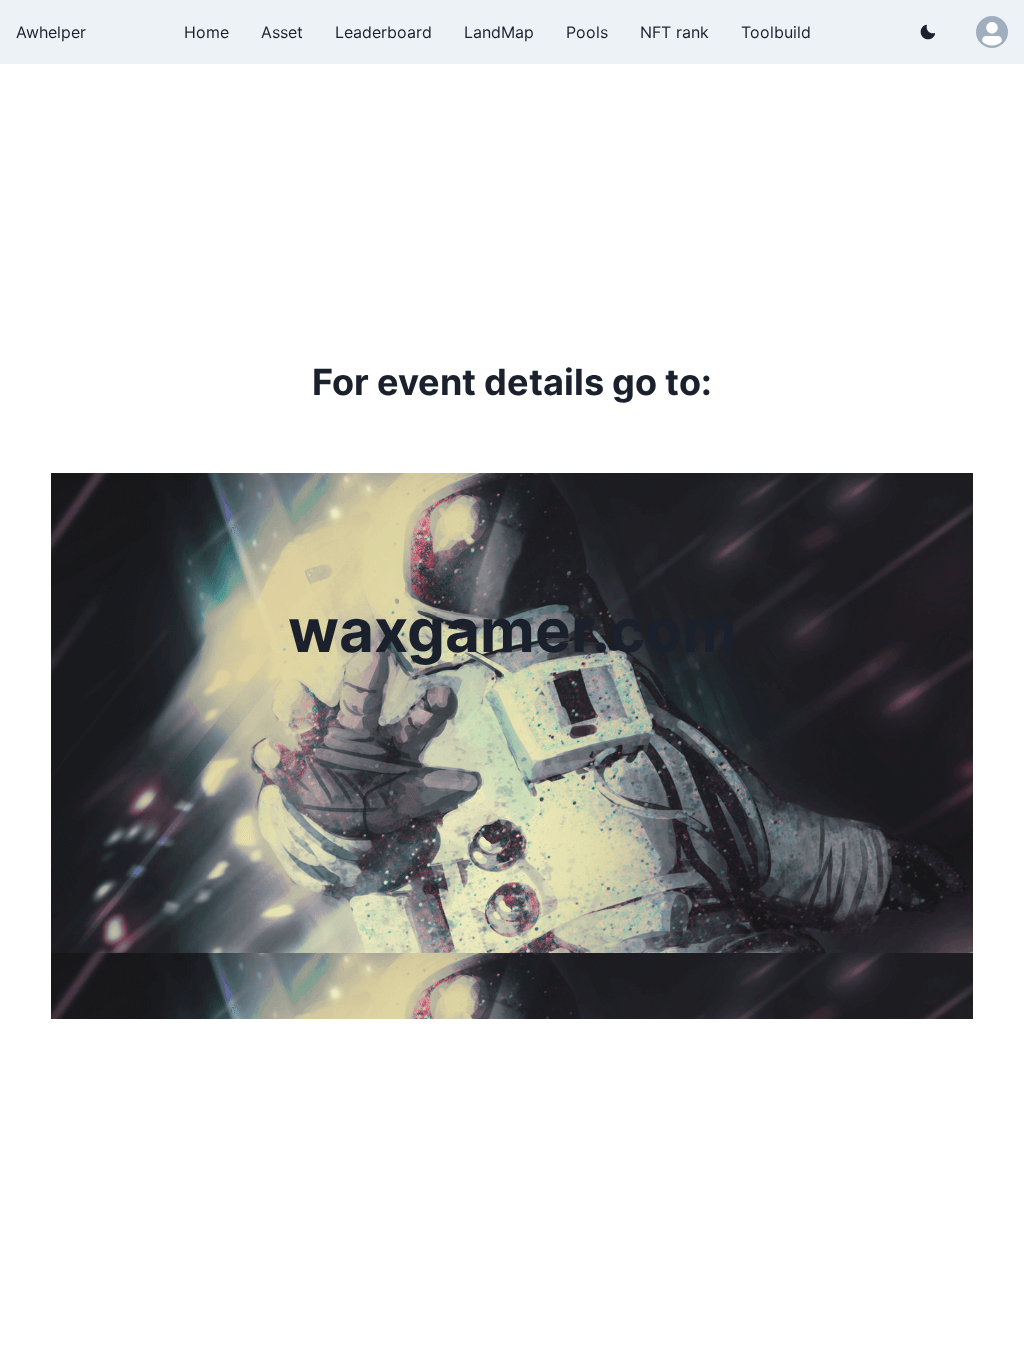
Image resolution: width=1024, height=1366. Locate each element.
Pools (587, 32)
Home (206, 32)
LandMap (499, 32)
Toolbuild (776, 32)
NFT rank (674, 32)
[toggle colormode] (928, 32)
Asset (282, 32)
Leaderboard (383, 32)
